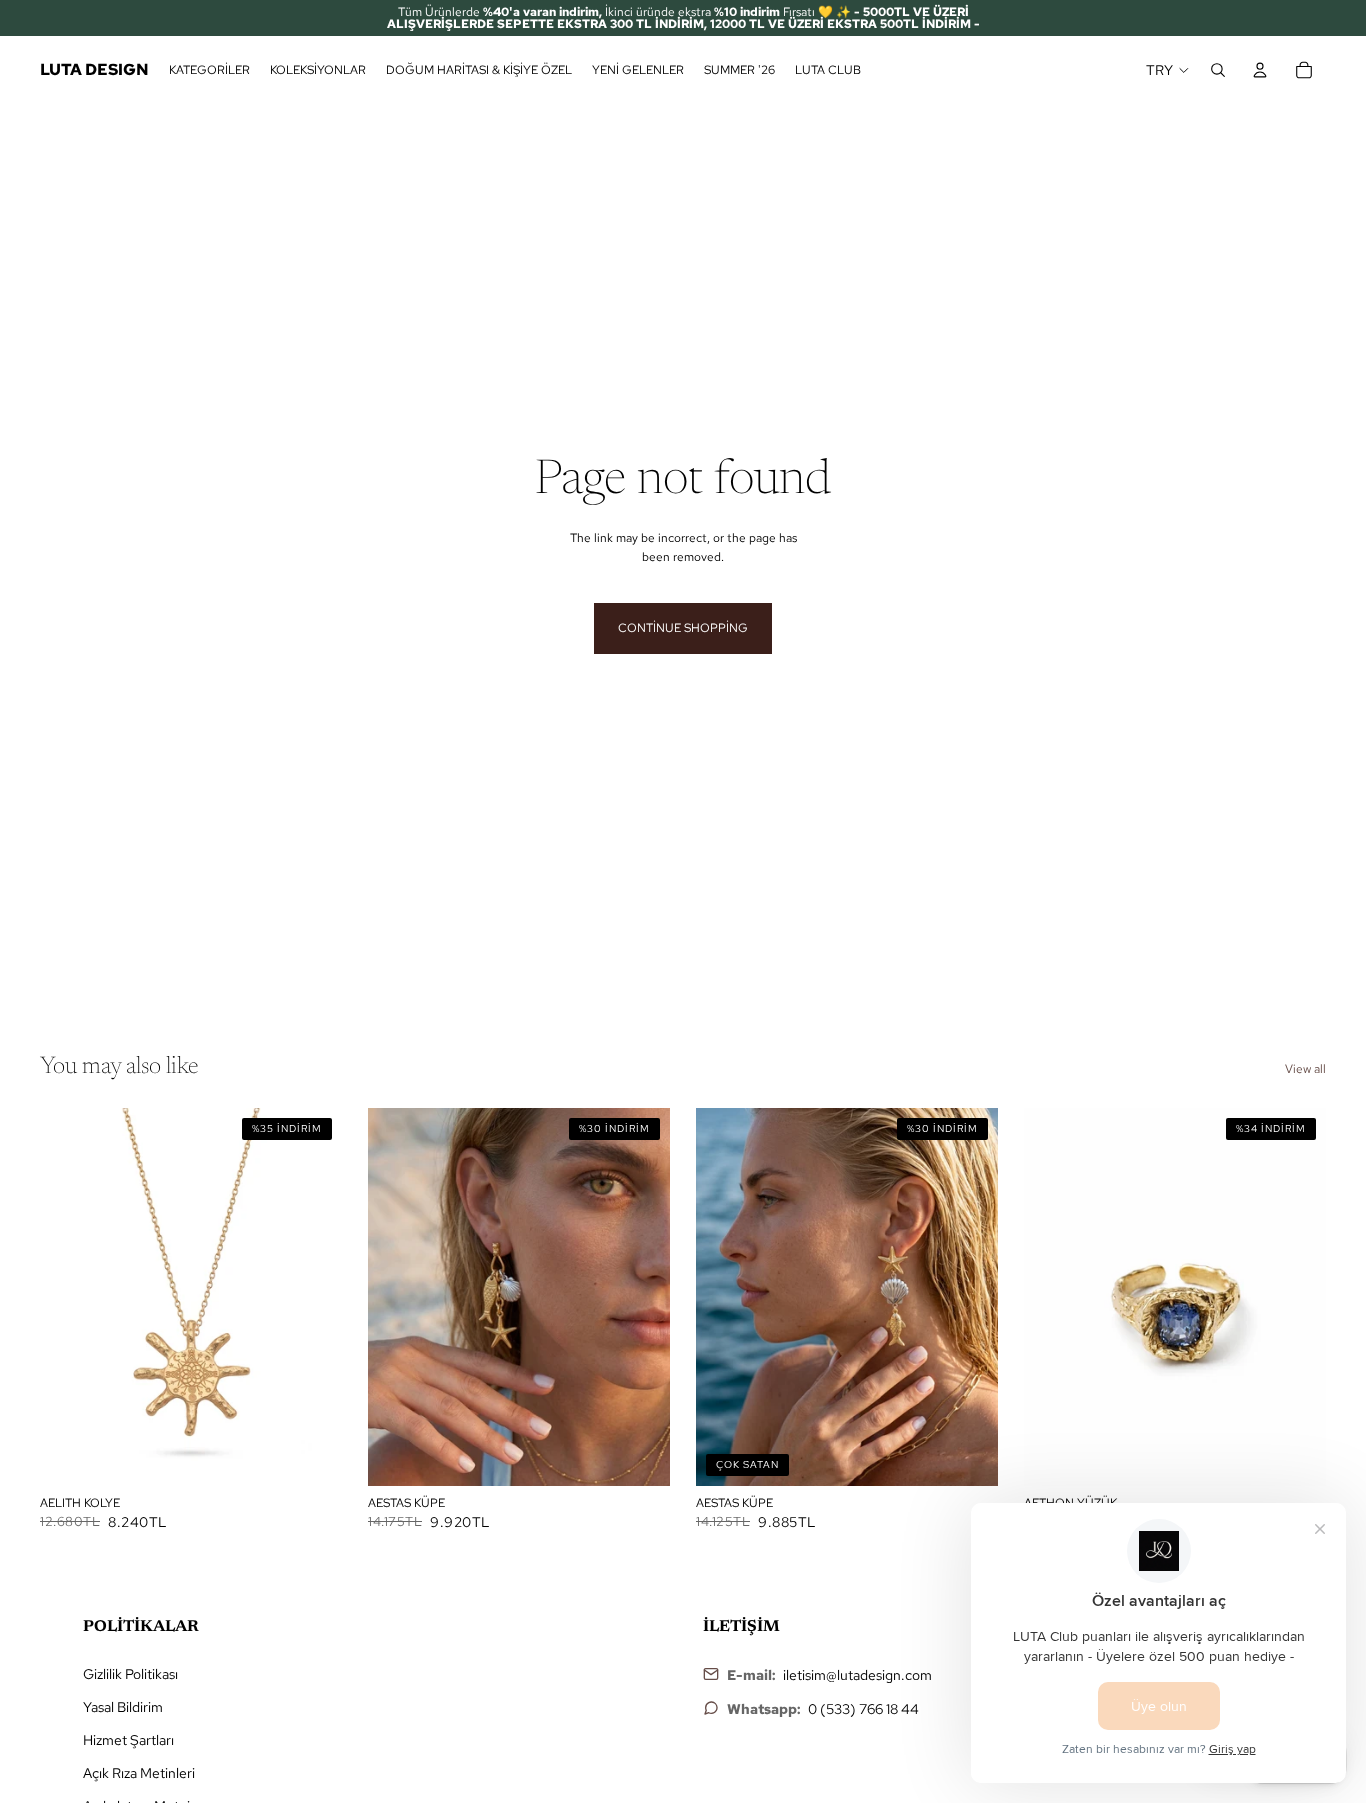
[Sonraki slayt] (312, 1297)
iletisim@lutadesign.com (857, 1675)
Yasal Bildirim (123, 1707)
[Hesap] (1260, 70)
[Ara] (1218, 70)
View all (1305, 1069)
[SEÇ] (311, 1455)
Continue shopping (683, 628)
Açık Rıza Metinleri (139, 1773)
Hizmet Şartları (128, 1740)
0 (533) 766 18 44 (863, 1709)
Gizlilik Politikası (130, 1674)
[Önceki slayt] (70, 1297)
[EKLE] (639, 1455)
